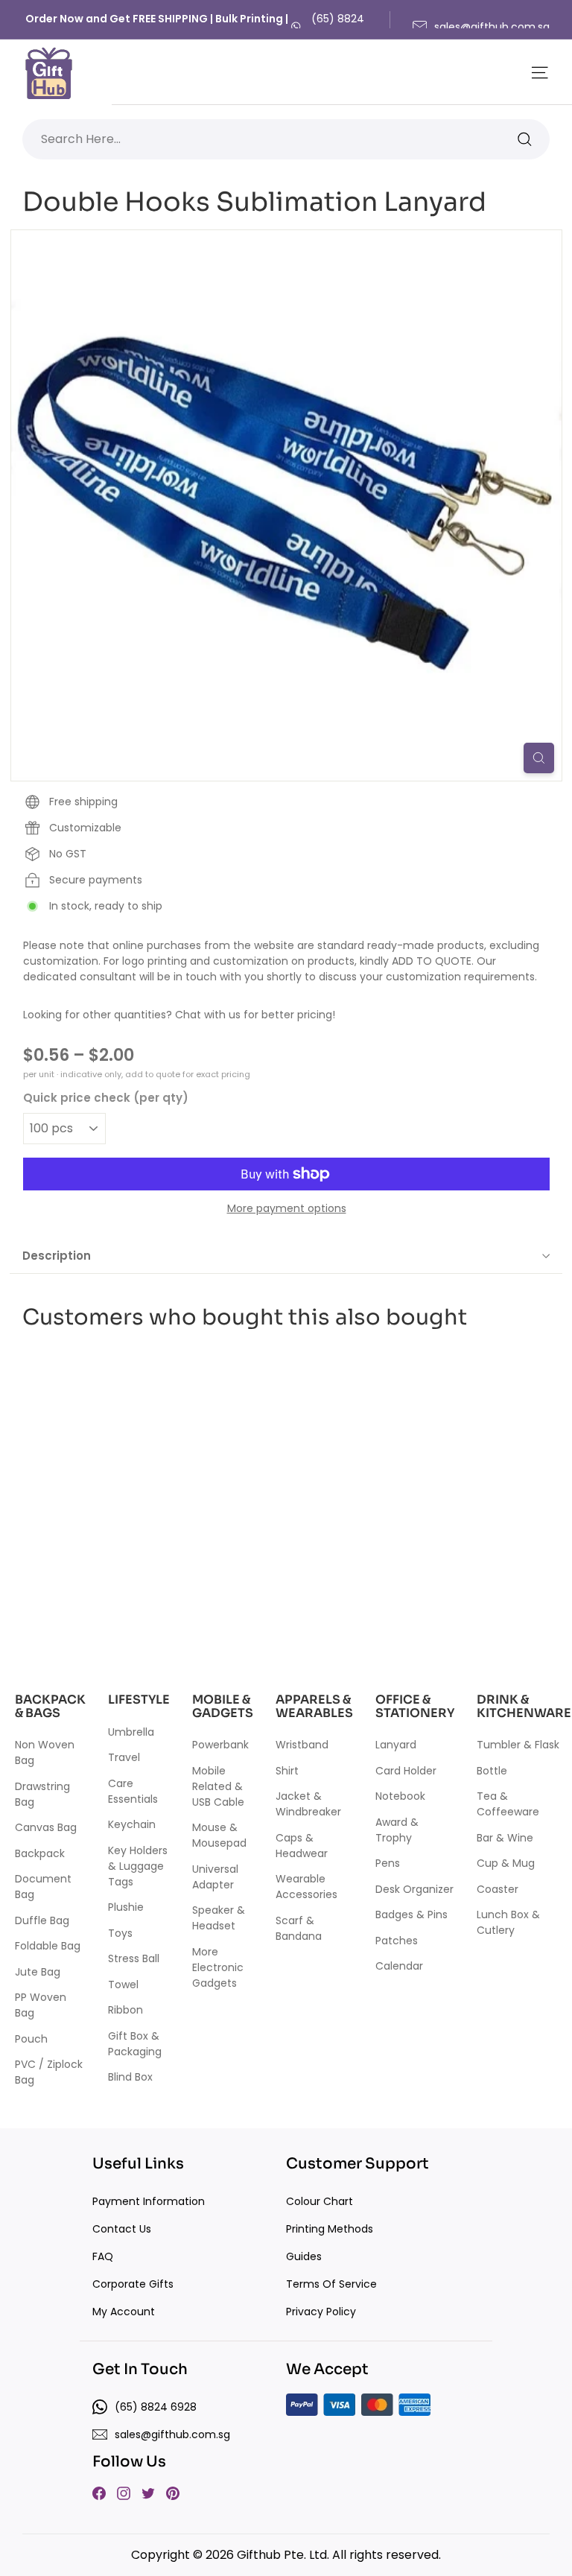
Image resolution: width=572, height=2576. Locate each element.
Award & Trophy (397, 1830)
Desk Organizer (414, 1889)
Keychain (132, 1824)
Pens (388, 1863)
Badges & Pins (411, 1914)
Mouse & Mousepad (219, 1835)
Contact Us (122, 2229)
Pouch (31, 2039)
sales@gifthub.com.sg (492, 27)
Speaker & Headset (219, 1918)
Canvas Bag (46, 1827)
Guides (304, 2256)
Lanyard (396, 1745)
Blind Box (130, 2077)
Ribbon (125, 2010)
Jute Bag (38, 1972)
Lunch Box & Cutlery (508, 1922)
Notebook (400, 1796)
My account (124, 2312)
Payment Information (149, 2201)
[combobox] (286, 139)
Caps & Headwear (302, 1846)
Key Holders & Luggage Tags (138, 1866)
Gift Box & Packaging (135, 2044)
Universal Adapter (215, 1877)
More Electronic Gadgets (218, 1967)
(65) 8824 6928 (338, 26)
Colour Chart (320, 2201)
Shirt (287, 1771)
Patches (397, 1941)
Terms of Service (331, 2284)
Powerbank (220, 1745)
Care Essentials (133, 1791)
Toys (120, 1933)
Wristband (302, 1745)
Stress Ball (134, 1958)
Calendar (399, 1966)
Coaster (498, 1889)
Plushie (126, 1907)
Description (57, 1256)
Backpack (40, 1853)
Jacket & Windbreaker (308, 1804)
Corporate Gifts (133, 2284)
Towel (123, 1985)
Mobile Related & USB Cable (218, 1786)
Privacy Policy (321, 2312)
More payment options (287, 1208)
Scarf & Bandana (299, 1928)
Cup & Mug (506, 1863)
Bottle (492, 1771)
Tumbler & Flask (518, 1745)
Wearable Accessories (306, 1887)
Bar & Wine (505, 1838)
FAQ (103, 2256)
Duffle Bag (42, 1920)
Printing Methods (330, 2229)
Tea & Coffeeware (508, 1804)
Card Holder (406, 1771)
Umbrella (131, 1732)
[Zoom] (539, 758)
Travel (124, 1757)
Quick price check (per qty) (106, 1098)
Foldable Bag (48, 1946)
